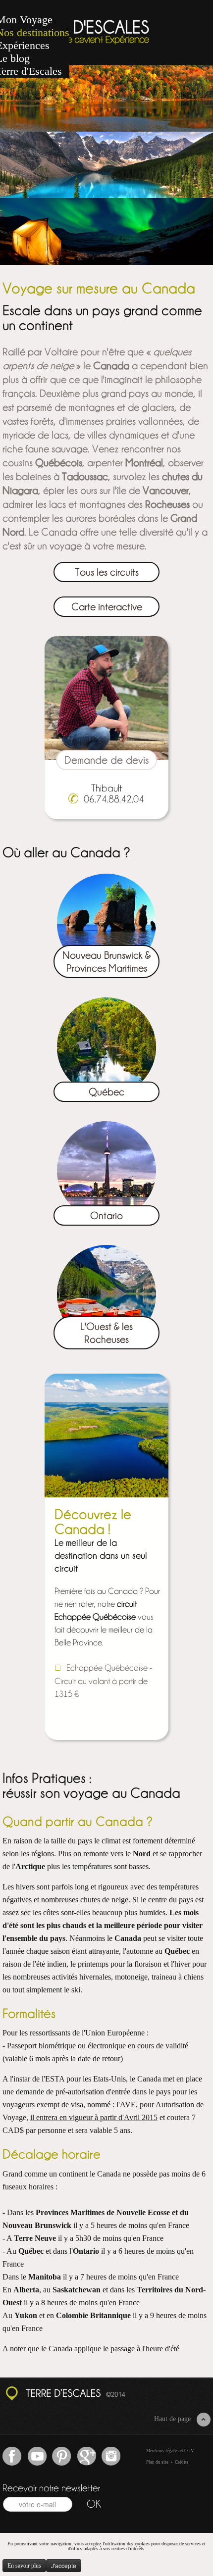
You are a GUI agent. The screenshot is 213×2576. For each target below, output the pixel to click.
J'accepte (64, 2565)
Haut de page (172, 2419)
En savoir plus (24, 2566)
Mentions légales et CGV (170, 2451)
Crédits (182, 2462)
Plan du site (157, 2462)
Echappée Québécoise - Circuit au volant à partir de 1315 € (103, 1680)
